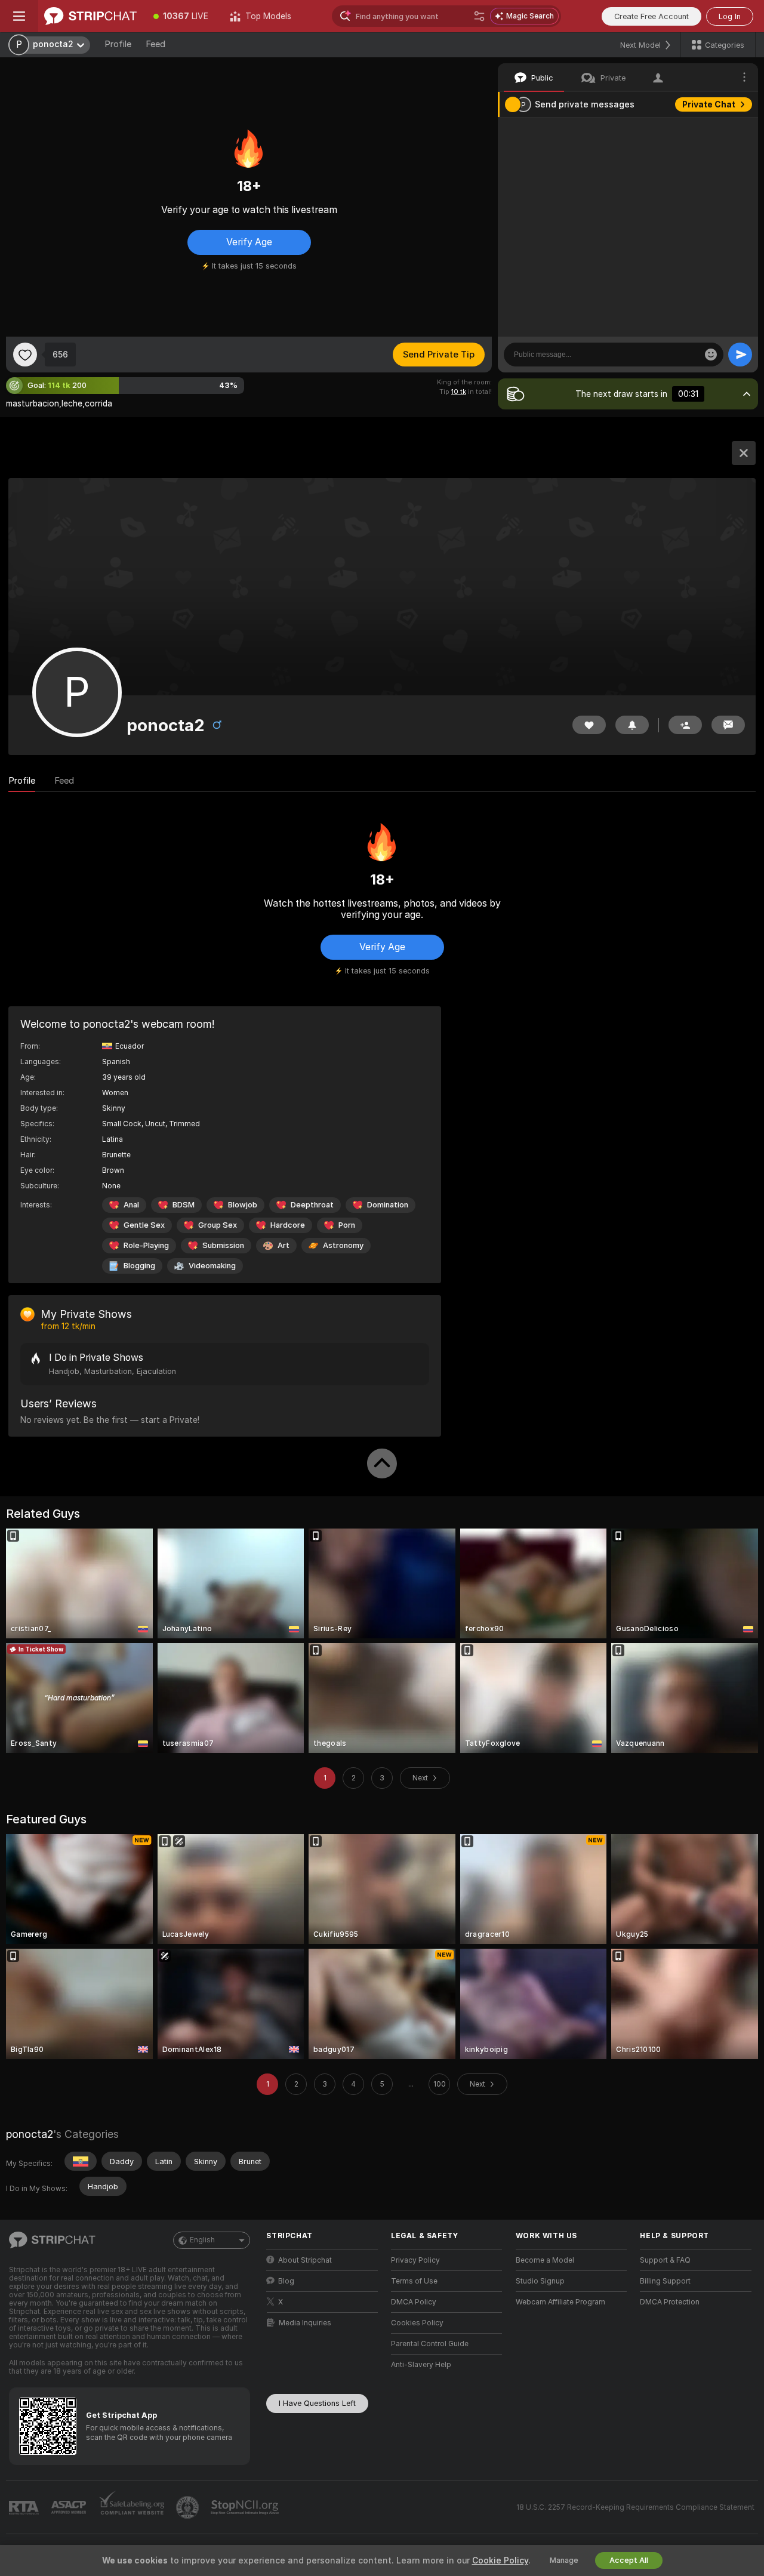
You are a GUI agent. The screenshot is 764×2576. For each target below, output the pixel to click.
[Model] (744, 453)
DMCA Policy (414, 2302)
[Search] (479, 16)
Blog (286, 2281)
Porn (347, 1225)
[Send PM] (728, 725)
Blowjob (243, 1205)
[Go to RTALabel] (25, 2508)
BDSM (184, 1205)
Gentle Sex (144, 1225)
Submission (223, 1245)
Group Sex (218, 1225)
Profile (118, 44)
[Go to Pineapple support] (189, 2507)
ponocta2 (30, 2134)
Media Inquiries (305, 2323)
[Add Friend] (685, 725)
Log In (730, 16)
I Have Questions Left (317, 2403)
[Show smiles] (711, 355)
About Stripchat (305, 2260)
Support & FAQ (665, 2260)
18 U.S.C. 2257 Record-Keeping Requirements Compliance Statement (635, 2507)
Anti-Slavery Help (421, 2365)
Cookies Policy (417, 2323)
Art (284, 1245)
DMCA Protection (670, 2302)
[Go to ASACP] (70, 2507)
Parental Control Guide (430, 2344)
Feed (155, 44)
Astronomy (343, 1245)
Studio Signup (540, 2281)
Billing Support (665, 2281)
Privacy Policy (415, 2260)
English (202, 2240)
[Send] (740, 355)
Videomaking (212, 1266)
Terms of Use (414, 2281)
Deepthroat (312, 1205)
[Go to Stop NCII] (246, 2507)
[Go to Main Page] (90, 16)
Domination (388, 1205)
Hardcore (288, 1225)
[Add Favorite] (25, 355)
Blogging (139, 1266)
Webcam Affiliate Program (560, 2302)
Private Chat (709, 104)
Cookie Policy (500, 2560)
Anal (131, 1205)
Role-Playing (146, 1245)
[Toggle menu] (19, 16)
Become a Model (545, 2260)
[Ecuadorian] (81, 2161)
